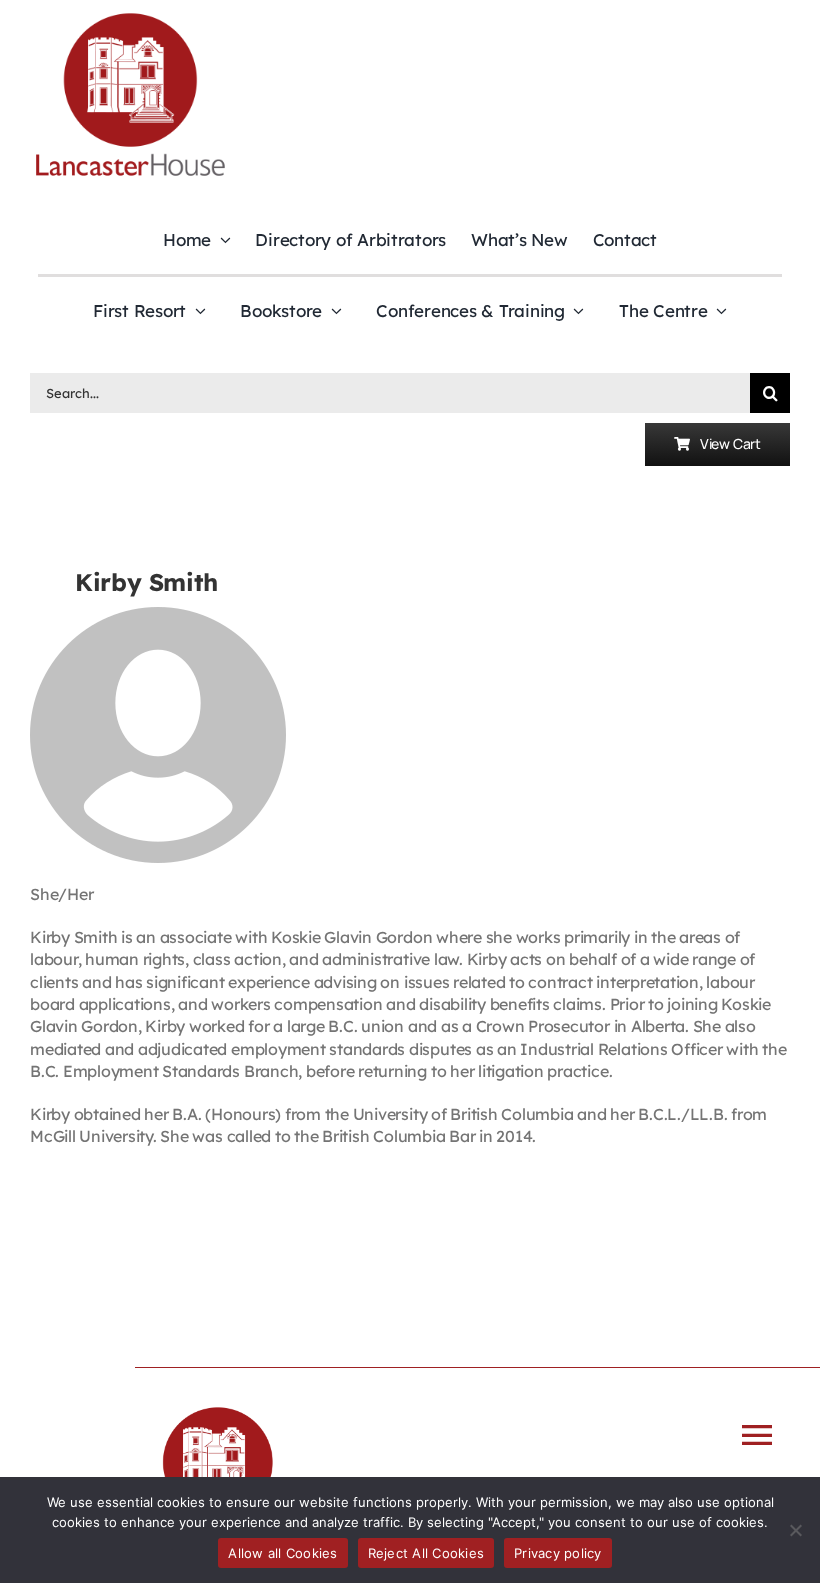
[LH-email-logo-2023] (130, 16)
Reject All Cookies (426, 1553)
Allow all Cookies (282, 1553)
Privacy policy (558, 1553)
